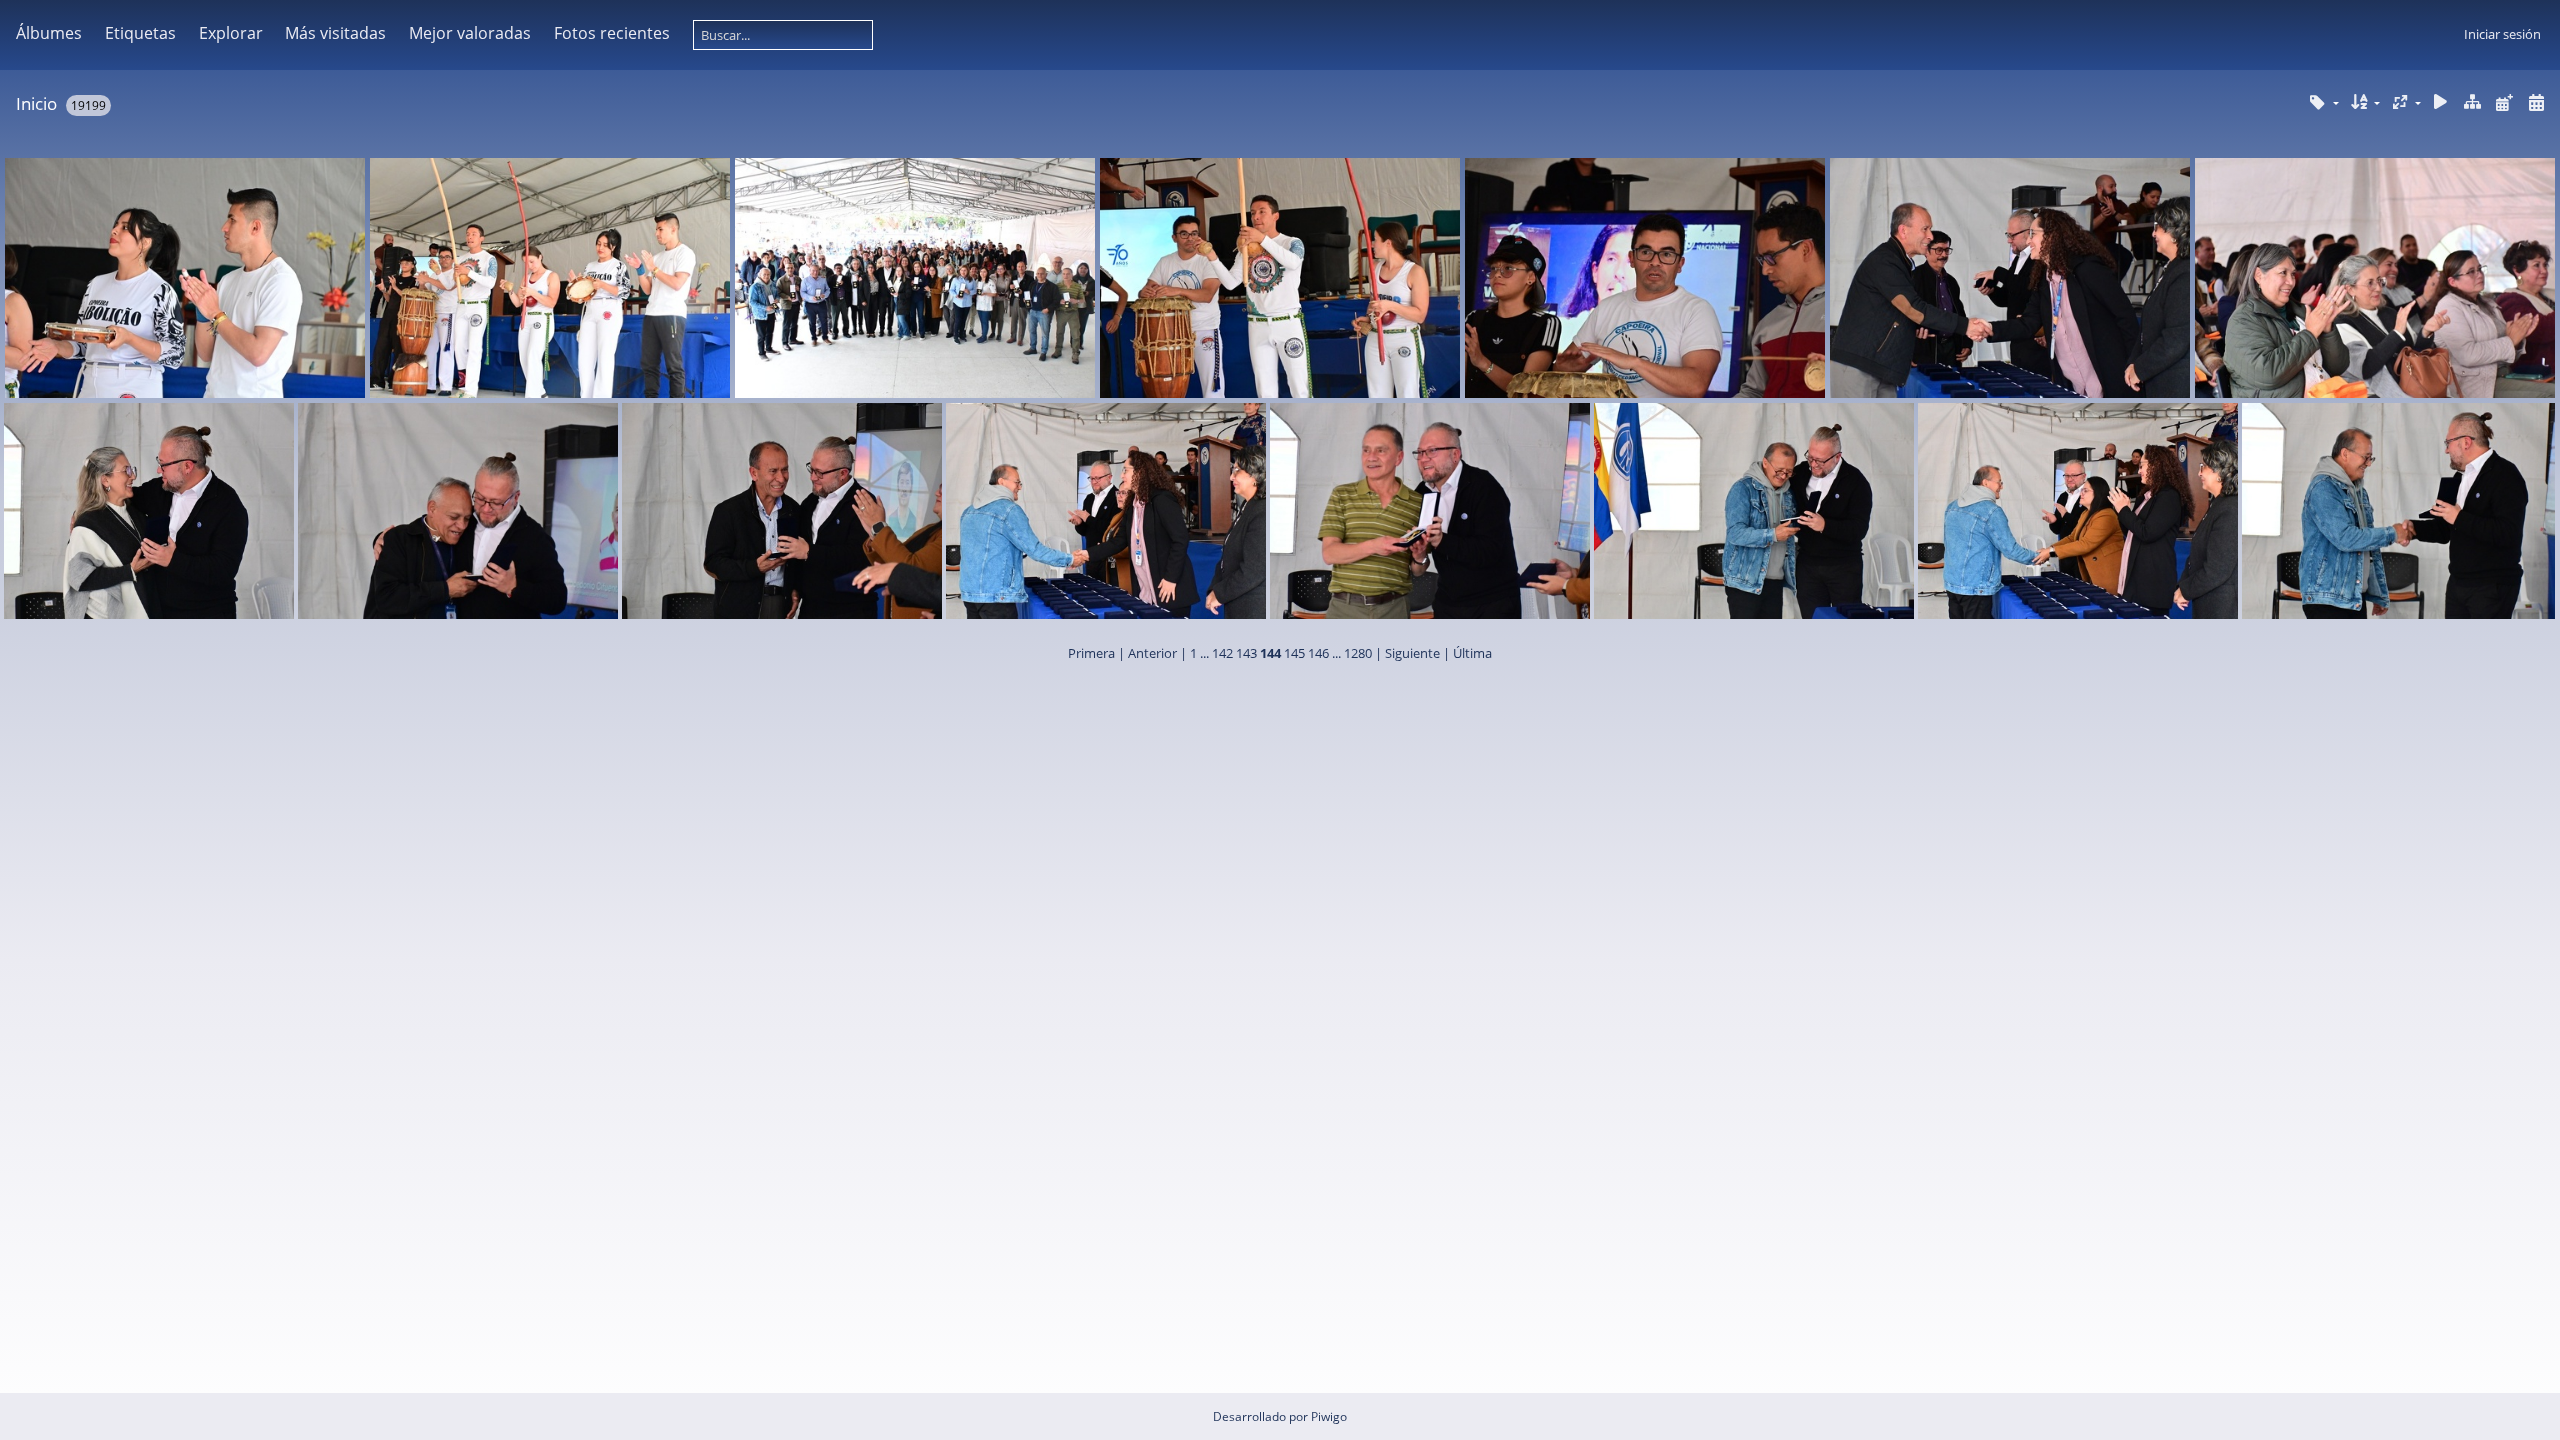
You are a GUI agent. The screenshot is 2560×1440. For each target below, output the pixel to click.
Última (1472, 653)
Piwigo (1329, 1416)
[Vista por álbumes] (2473, 102)
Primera (1091, 653)
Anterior (1152, 653)
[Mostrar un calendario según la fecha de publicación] (2504, 102)
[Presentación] (2441, 102)
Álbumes (49, 33)
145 (1294, 653)
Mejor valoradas (470, 33)
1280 (1358, 653)
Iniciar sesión (2502, 34)
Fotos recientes (612, 33)
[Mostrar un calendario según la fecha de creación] (2536, 102)
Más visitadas (335, 33)
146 (1318, 653)
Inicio (36, 103)
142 (1222, 653)
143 (1246, 653)
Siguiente (1412, 653)
